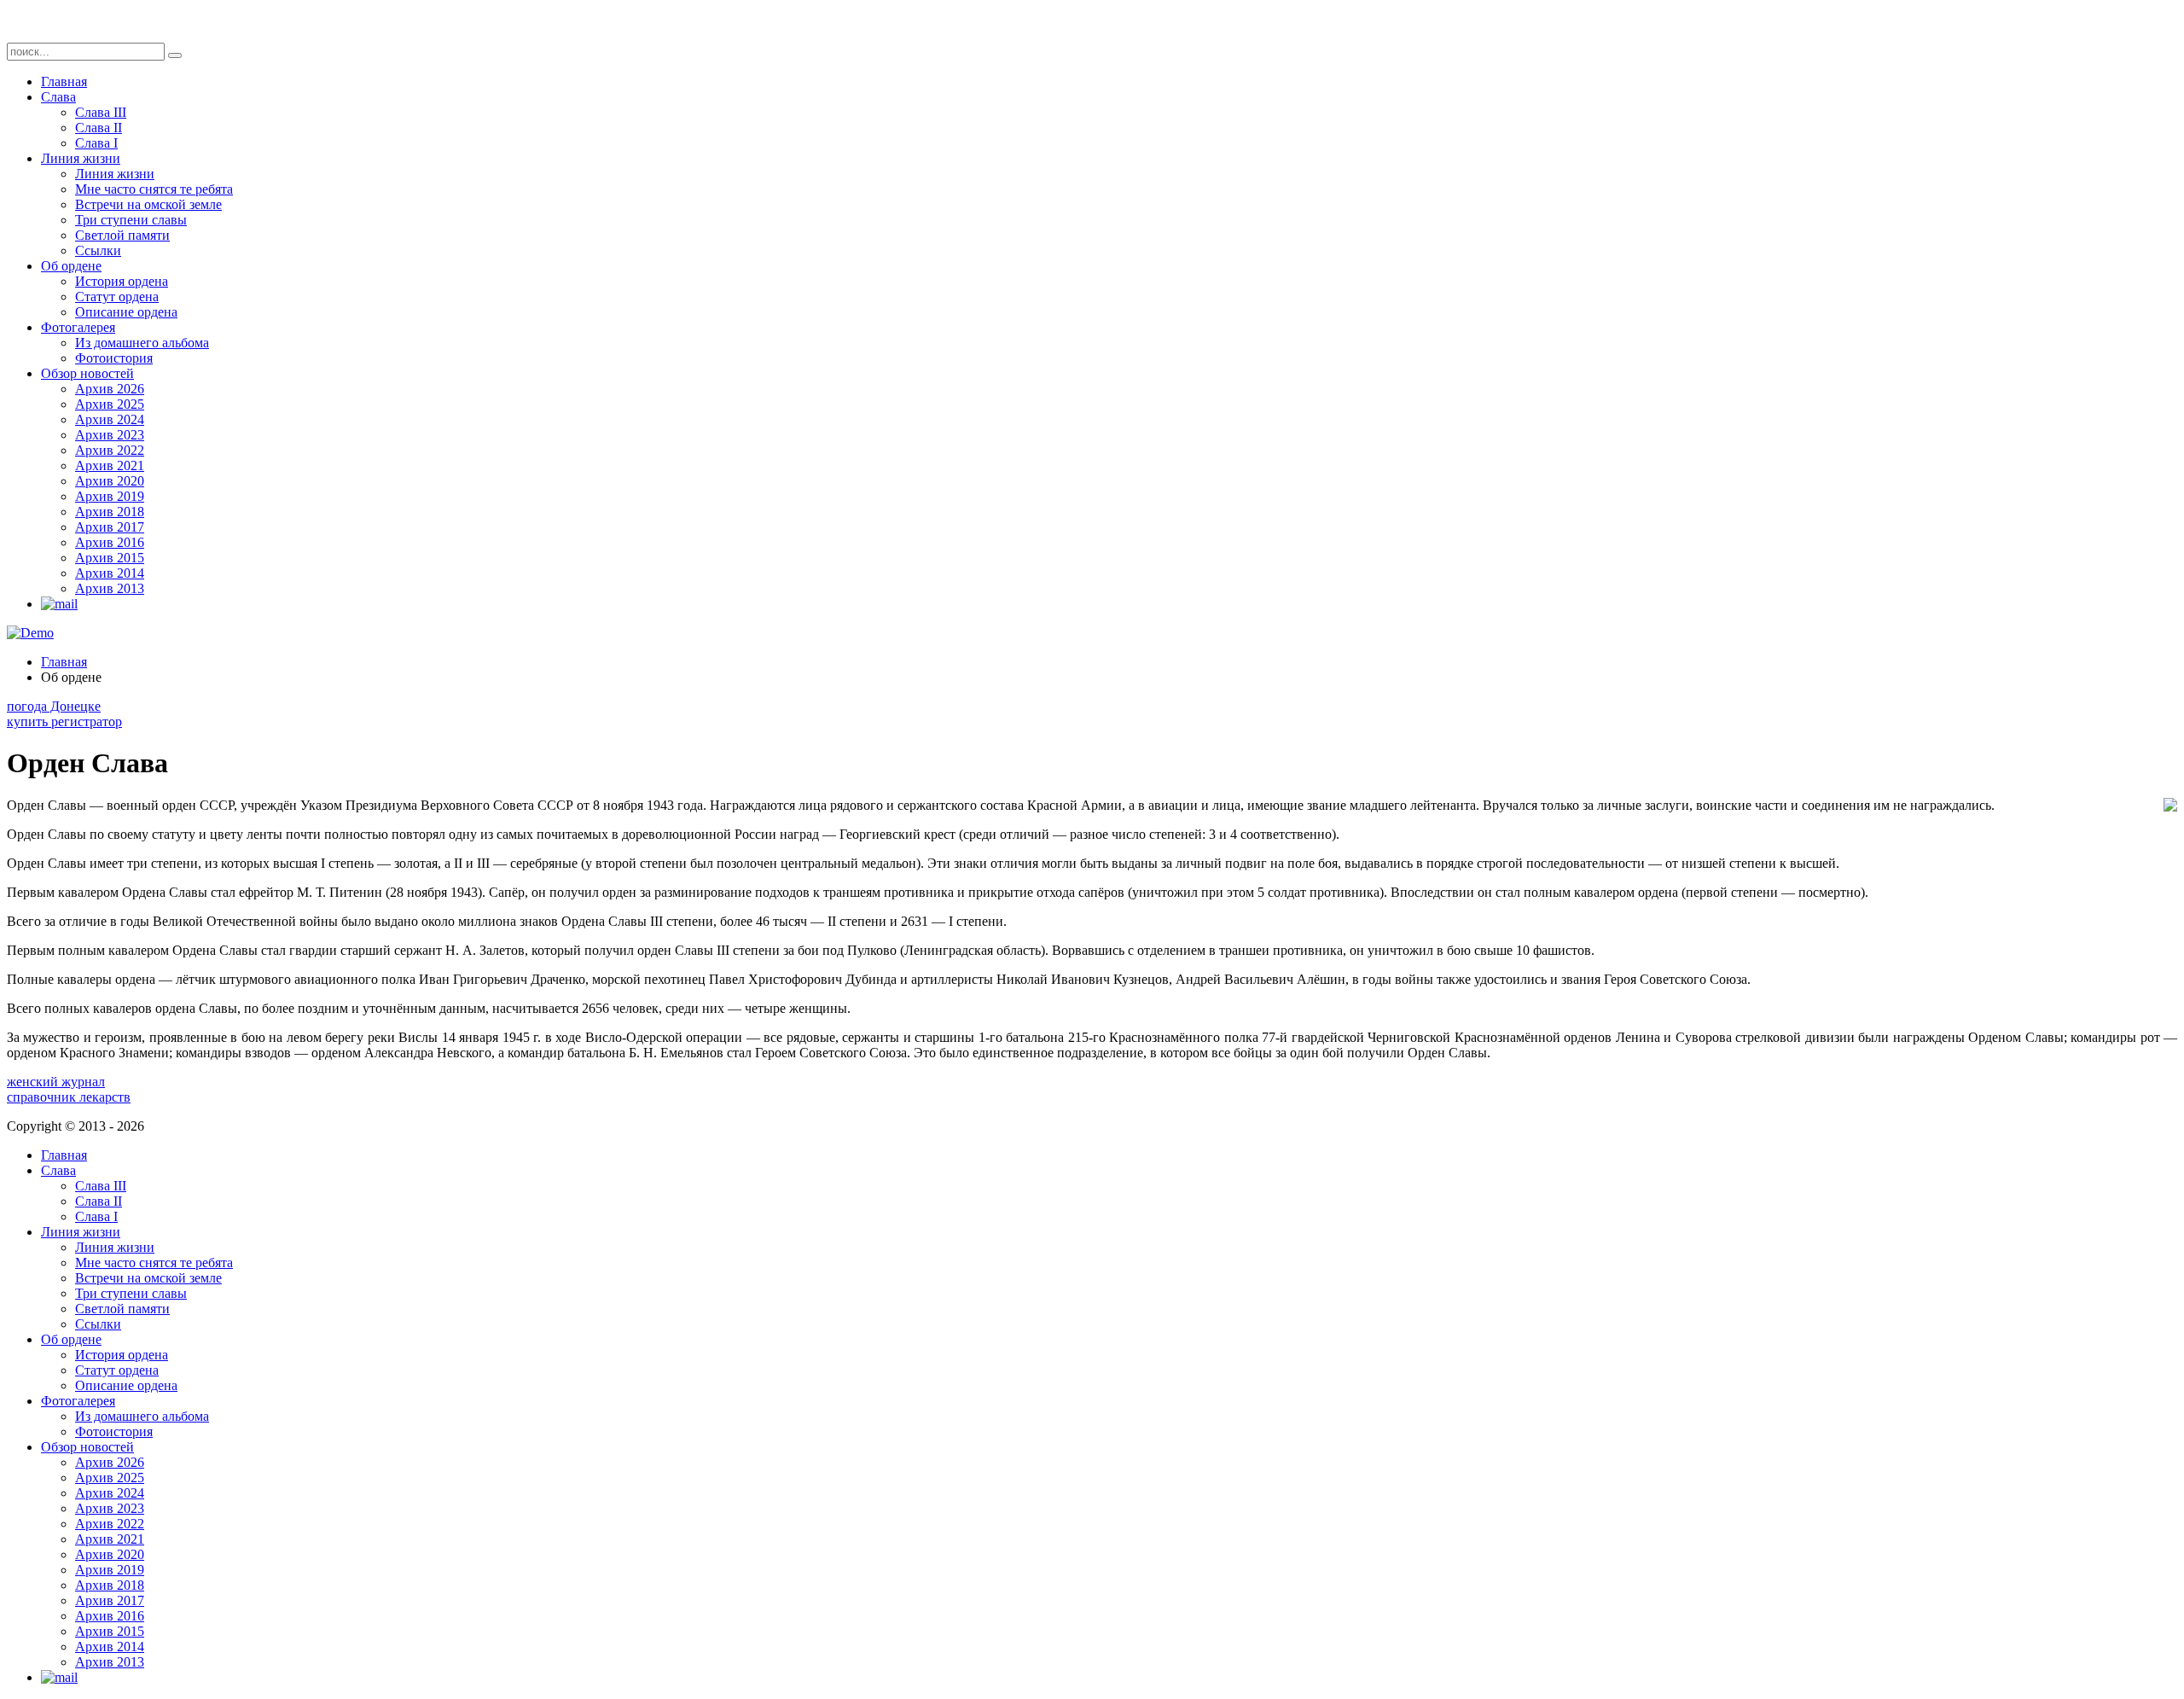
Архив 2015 (110, 558)
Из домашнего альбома (142, 343)
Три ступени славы (131, 220)
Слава (58, 97)
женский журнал (56, 1082)
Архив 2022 (110, 450)
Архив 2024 (110, 419)
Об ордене (71, 266)
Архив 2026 (110, 389)
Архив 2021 (110, 465)
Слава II (99, 128)
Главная (64, 81)
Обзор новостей (87, 373)
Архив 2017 (110, 527)
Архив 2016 (110, 542)
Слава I (96, 143)
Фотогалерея (78, 327)
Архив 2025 (110, 404)
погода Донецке (54, 706)
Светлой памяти (122, 235)
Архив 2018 (110, 512)
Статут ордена (117, 297)
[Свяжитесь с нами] (59, 604)
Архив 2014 (110, 573)
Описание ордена (126, 312)
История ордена (122, 281)
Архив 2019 (110, 496)
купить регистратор (64, 721)
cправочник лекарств (69, 1097)
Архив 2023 (110, 435)
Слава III (101, 112)
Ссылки (98, 250)
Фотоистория (114, 358)
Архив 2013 (110, 588)
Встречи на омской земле (148, 204)
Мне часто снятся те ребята (154, 189)
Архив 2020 (110, 481)
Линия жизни (81, 158)
